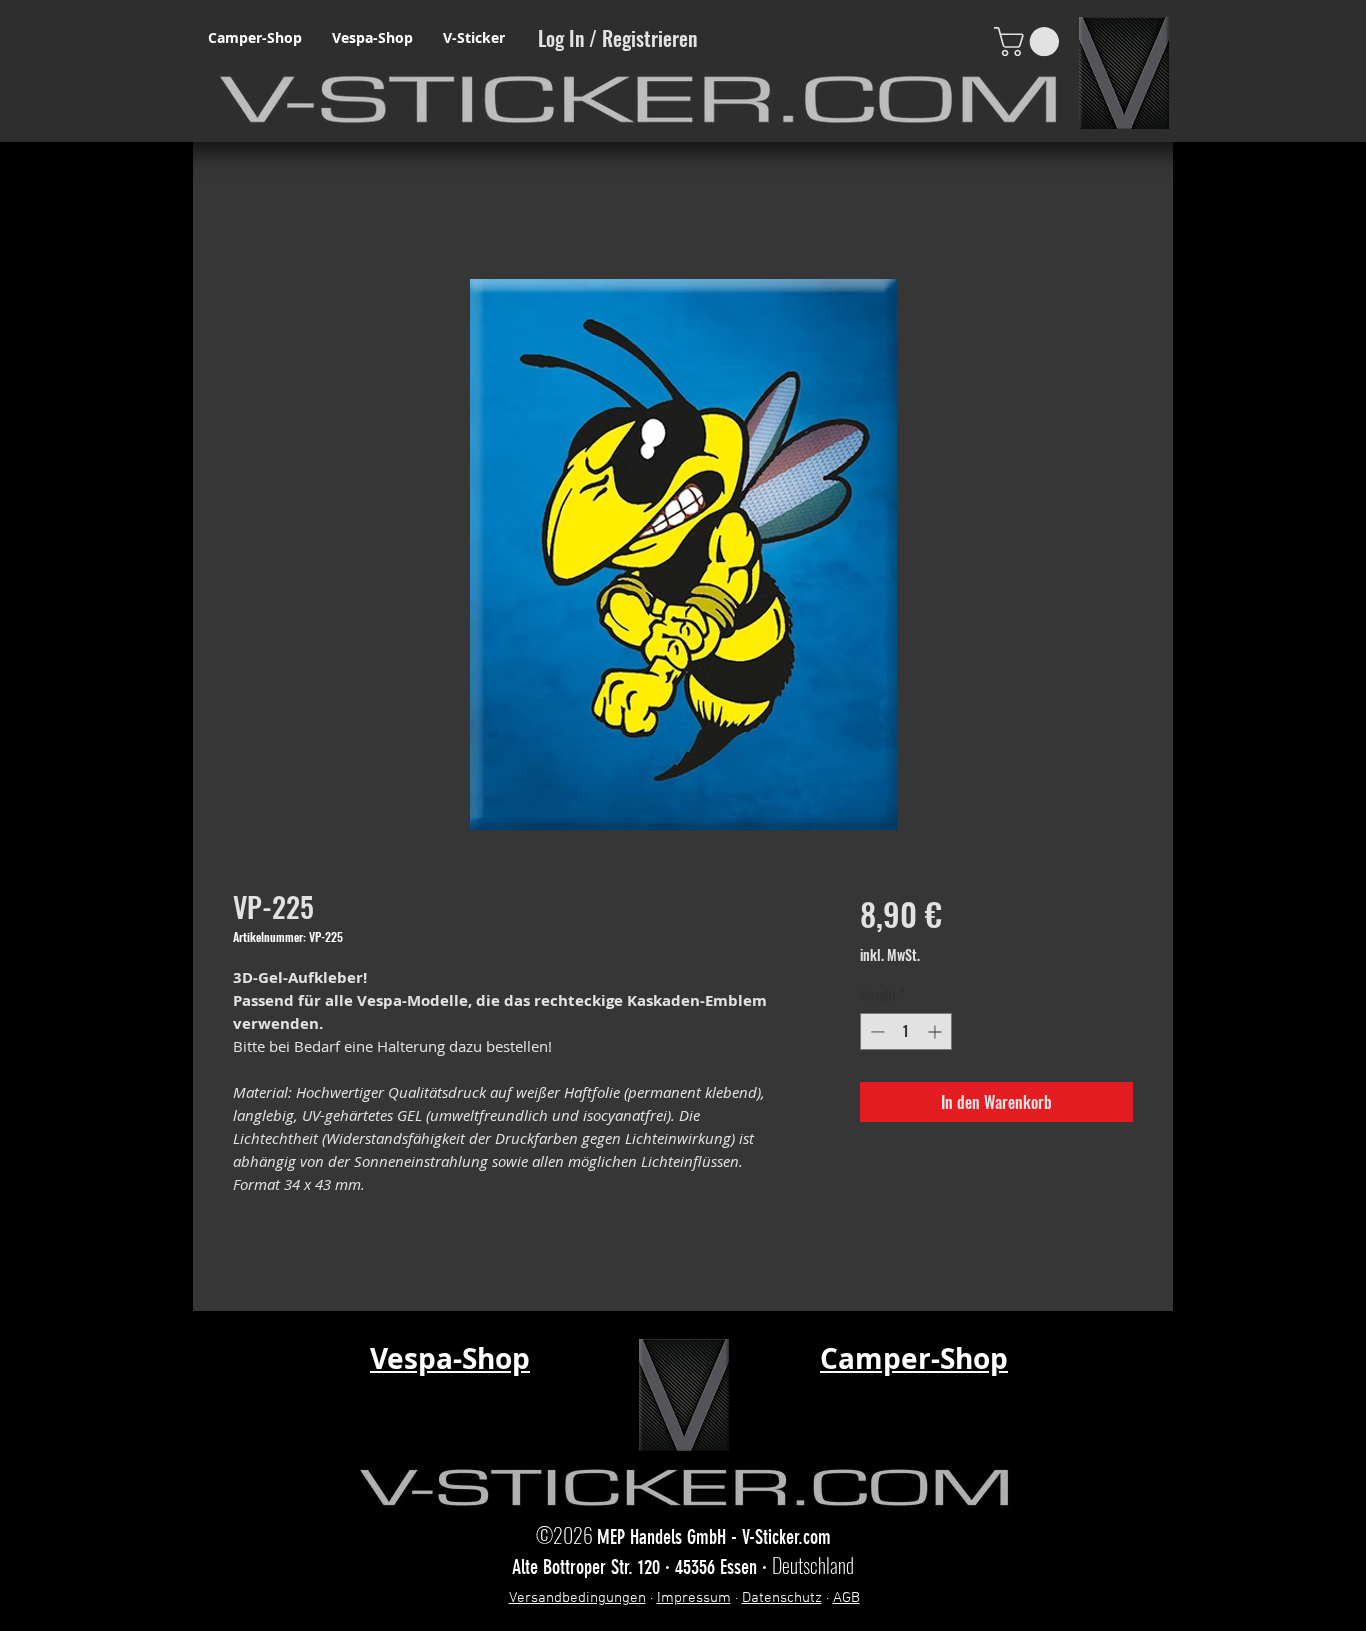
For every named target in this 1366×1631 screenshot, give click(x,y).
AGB (846, 1598)
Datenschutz (782, 1598)
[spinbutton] (906, 1031)
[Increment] (936, 1031)
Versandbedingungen (577, 1598)
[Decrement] (875, 1031)
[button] (1030, 41)
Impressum (694, 1598)
